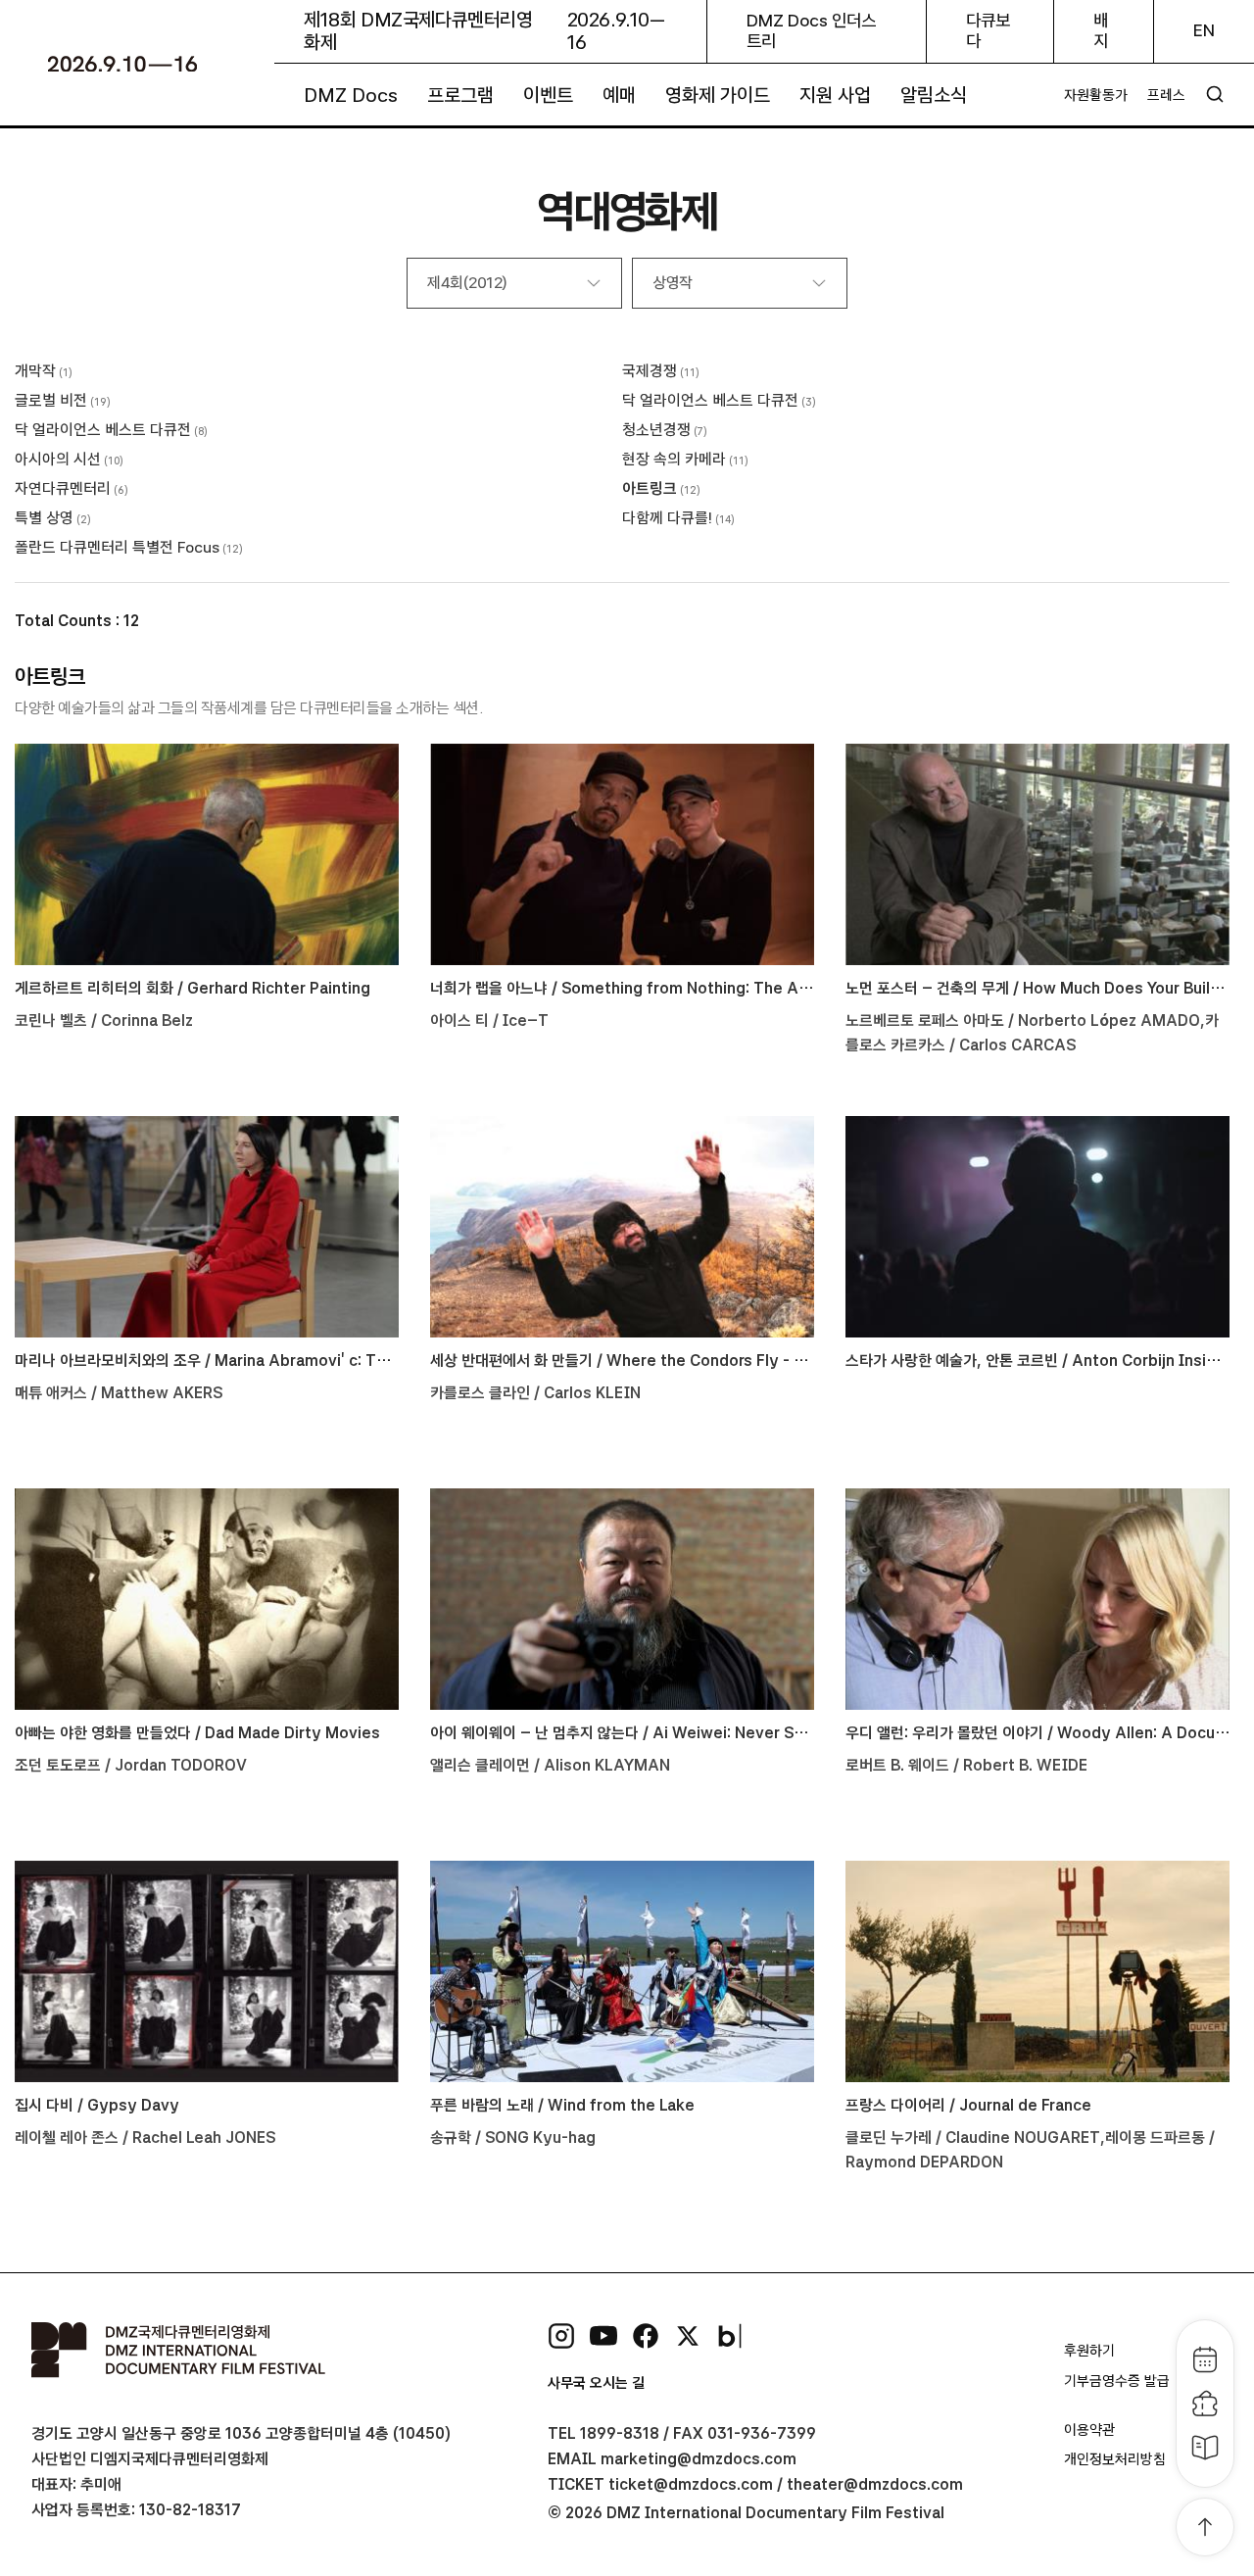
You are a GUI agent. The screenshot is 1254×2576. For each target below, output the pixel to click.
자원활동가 (1096, 95)
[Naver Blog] (730, 2336)
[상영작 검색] (1215, 94)
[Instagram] (561, 2336)
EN (1204, 30)
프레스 (1166, 95)
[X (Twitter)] (688, 2336)
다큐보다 (988, 31)
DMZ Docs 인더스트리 (811, 31)
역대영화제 (627, 211)
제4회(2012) (467, 283)
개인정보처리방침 (1115, 2459)
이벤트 (548, 95)
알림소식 (934, 95)
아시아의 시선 (58, 459)
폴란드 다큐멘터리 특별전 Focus (117, 547)
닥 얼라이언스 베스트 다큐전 (710, 400)
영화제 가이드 (718, 95)
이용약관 (1089, 2430)
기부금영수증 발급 (1117, 2381)
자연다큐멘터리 (63, 488)
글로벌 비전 (51, 400)
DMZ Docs (351, 95)
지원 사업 (835, 95)
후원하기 (1089, 2351)
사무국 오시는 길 (596, 2383)
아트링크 (650, 488)
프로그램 (460, 95)
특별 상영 (44, 518)
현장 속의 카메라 (674, 459)
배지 (1101, 31)
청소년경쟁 (656, 430)
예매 (619, 95)
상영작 (673, 283)
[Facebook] (646, 2336)
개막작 (35, 371)
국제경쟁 (650, 371)
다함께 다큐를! (667, 518)
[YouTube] (603, 2336)
